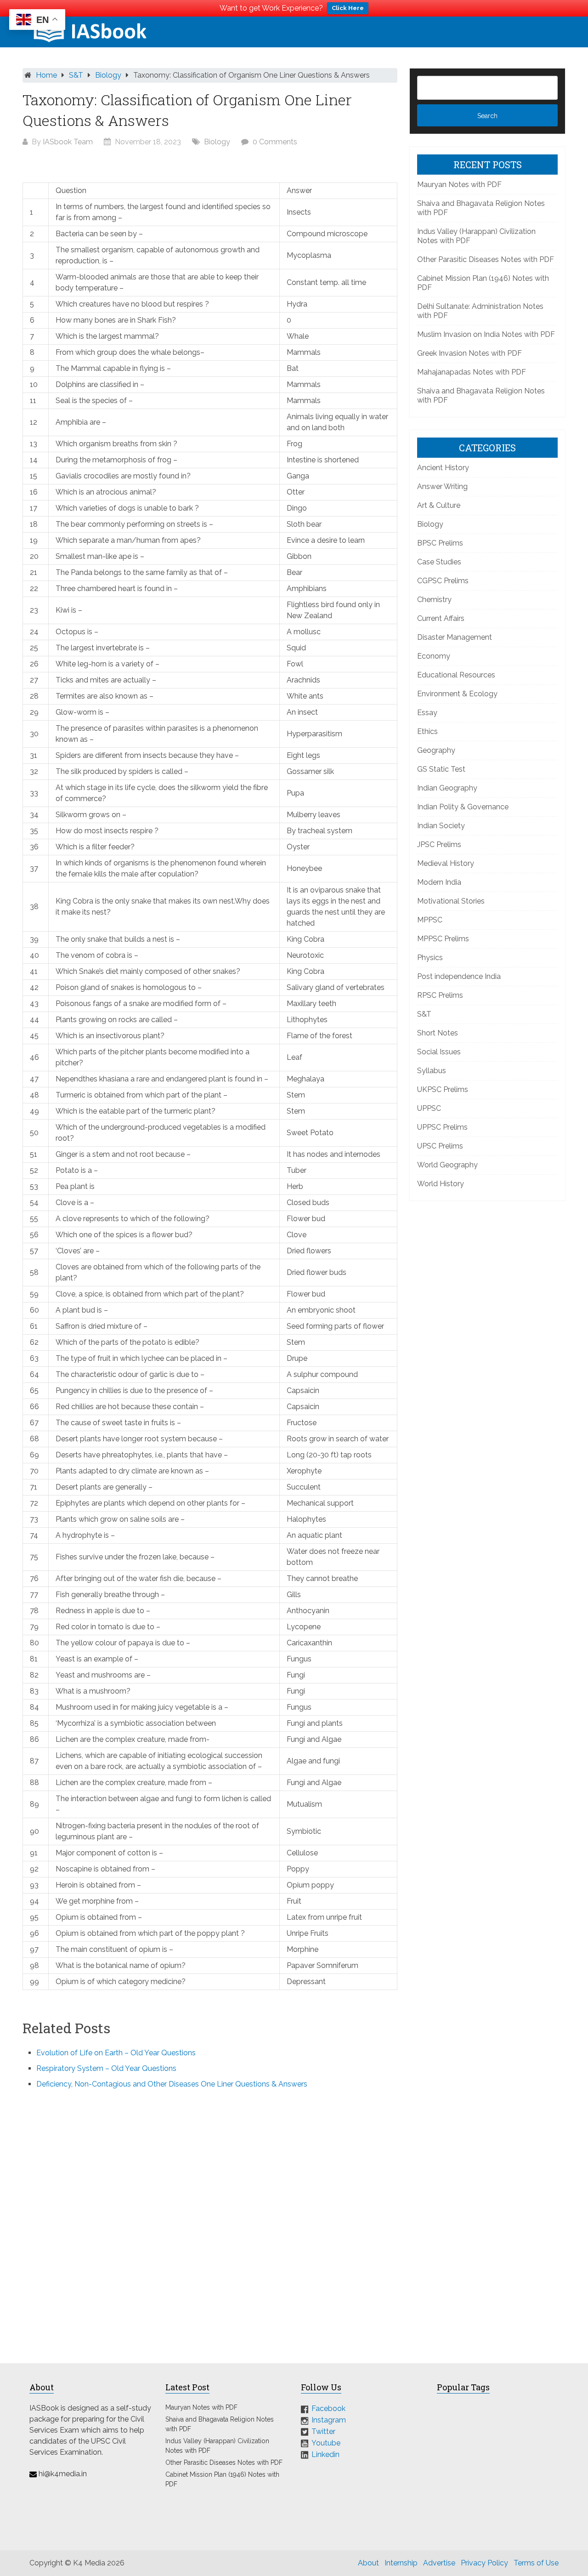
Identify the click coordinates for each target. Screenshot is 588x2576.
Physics (430, 958)
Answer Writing (442, 486)
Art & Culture (439, 505)
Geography (436, 750)
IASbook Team (68, 142)
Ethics (427, 731)
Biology (108, 75)
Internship (401, 2563)
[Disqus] (210, 2220)
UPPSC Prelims (442, 1127)
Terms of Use (536, 2563)
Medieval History (446, 863)
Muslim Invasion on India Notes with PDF (486, 334)
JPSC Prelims (439, 844)
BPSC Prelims (440, 543)
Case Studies (439, 562)
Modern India (439, 882)
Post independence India (459, 976)
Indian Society (441, 826)
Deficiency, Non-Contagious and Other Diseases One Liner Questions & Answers (172, 2084)
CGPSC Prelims (443, 581)
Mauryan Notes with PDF (459, 185)
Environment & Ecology (457, 694)
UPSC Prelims (440, 1146)
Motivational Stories (451, 901)
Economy (434, 656)
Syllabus (432, 1071)
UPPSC (429, 1108)
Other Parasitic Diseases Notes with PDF (486, 259)
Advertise (439, 2563)
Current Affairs (441, 618)
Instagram (329, 2420)
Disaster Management (455, 637)
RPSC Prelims (440, 995)
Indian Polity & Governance (463, 807)
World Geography (447, 1165)
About (368, 2563)
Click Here (348, 8)
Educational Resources (456, 675)
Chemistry (434, 600)
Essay (427, 713)
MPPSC (430, 920)
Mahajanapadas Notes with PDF (472, 372)
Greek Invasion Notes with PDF (469, 353)
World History (441, 1184)
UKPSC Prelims (443, 1089)
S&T (76, 75)
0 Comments (275, 142)
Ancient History (443, 468)
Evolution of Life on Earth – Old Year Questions (116, 2053)
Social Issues (439, 1052)
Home (46, 75)
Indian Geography (447, 788)
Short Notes (438, 1033)
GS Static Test (441, 769)
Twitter (323, 2431)
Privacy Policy (484, 2563)
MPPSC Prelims (443, 939)
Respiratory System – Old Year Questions (106, 2068)
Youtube (326, 2443)
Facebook (328, 2408)
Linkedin (325, 2454)
